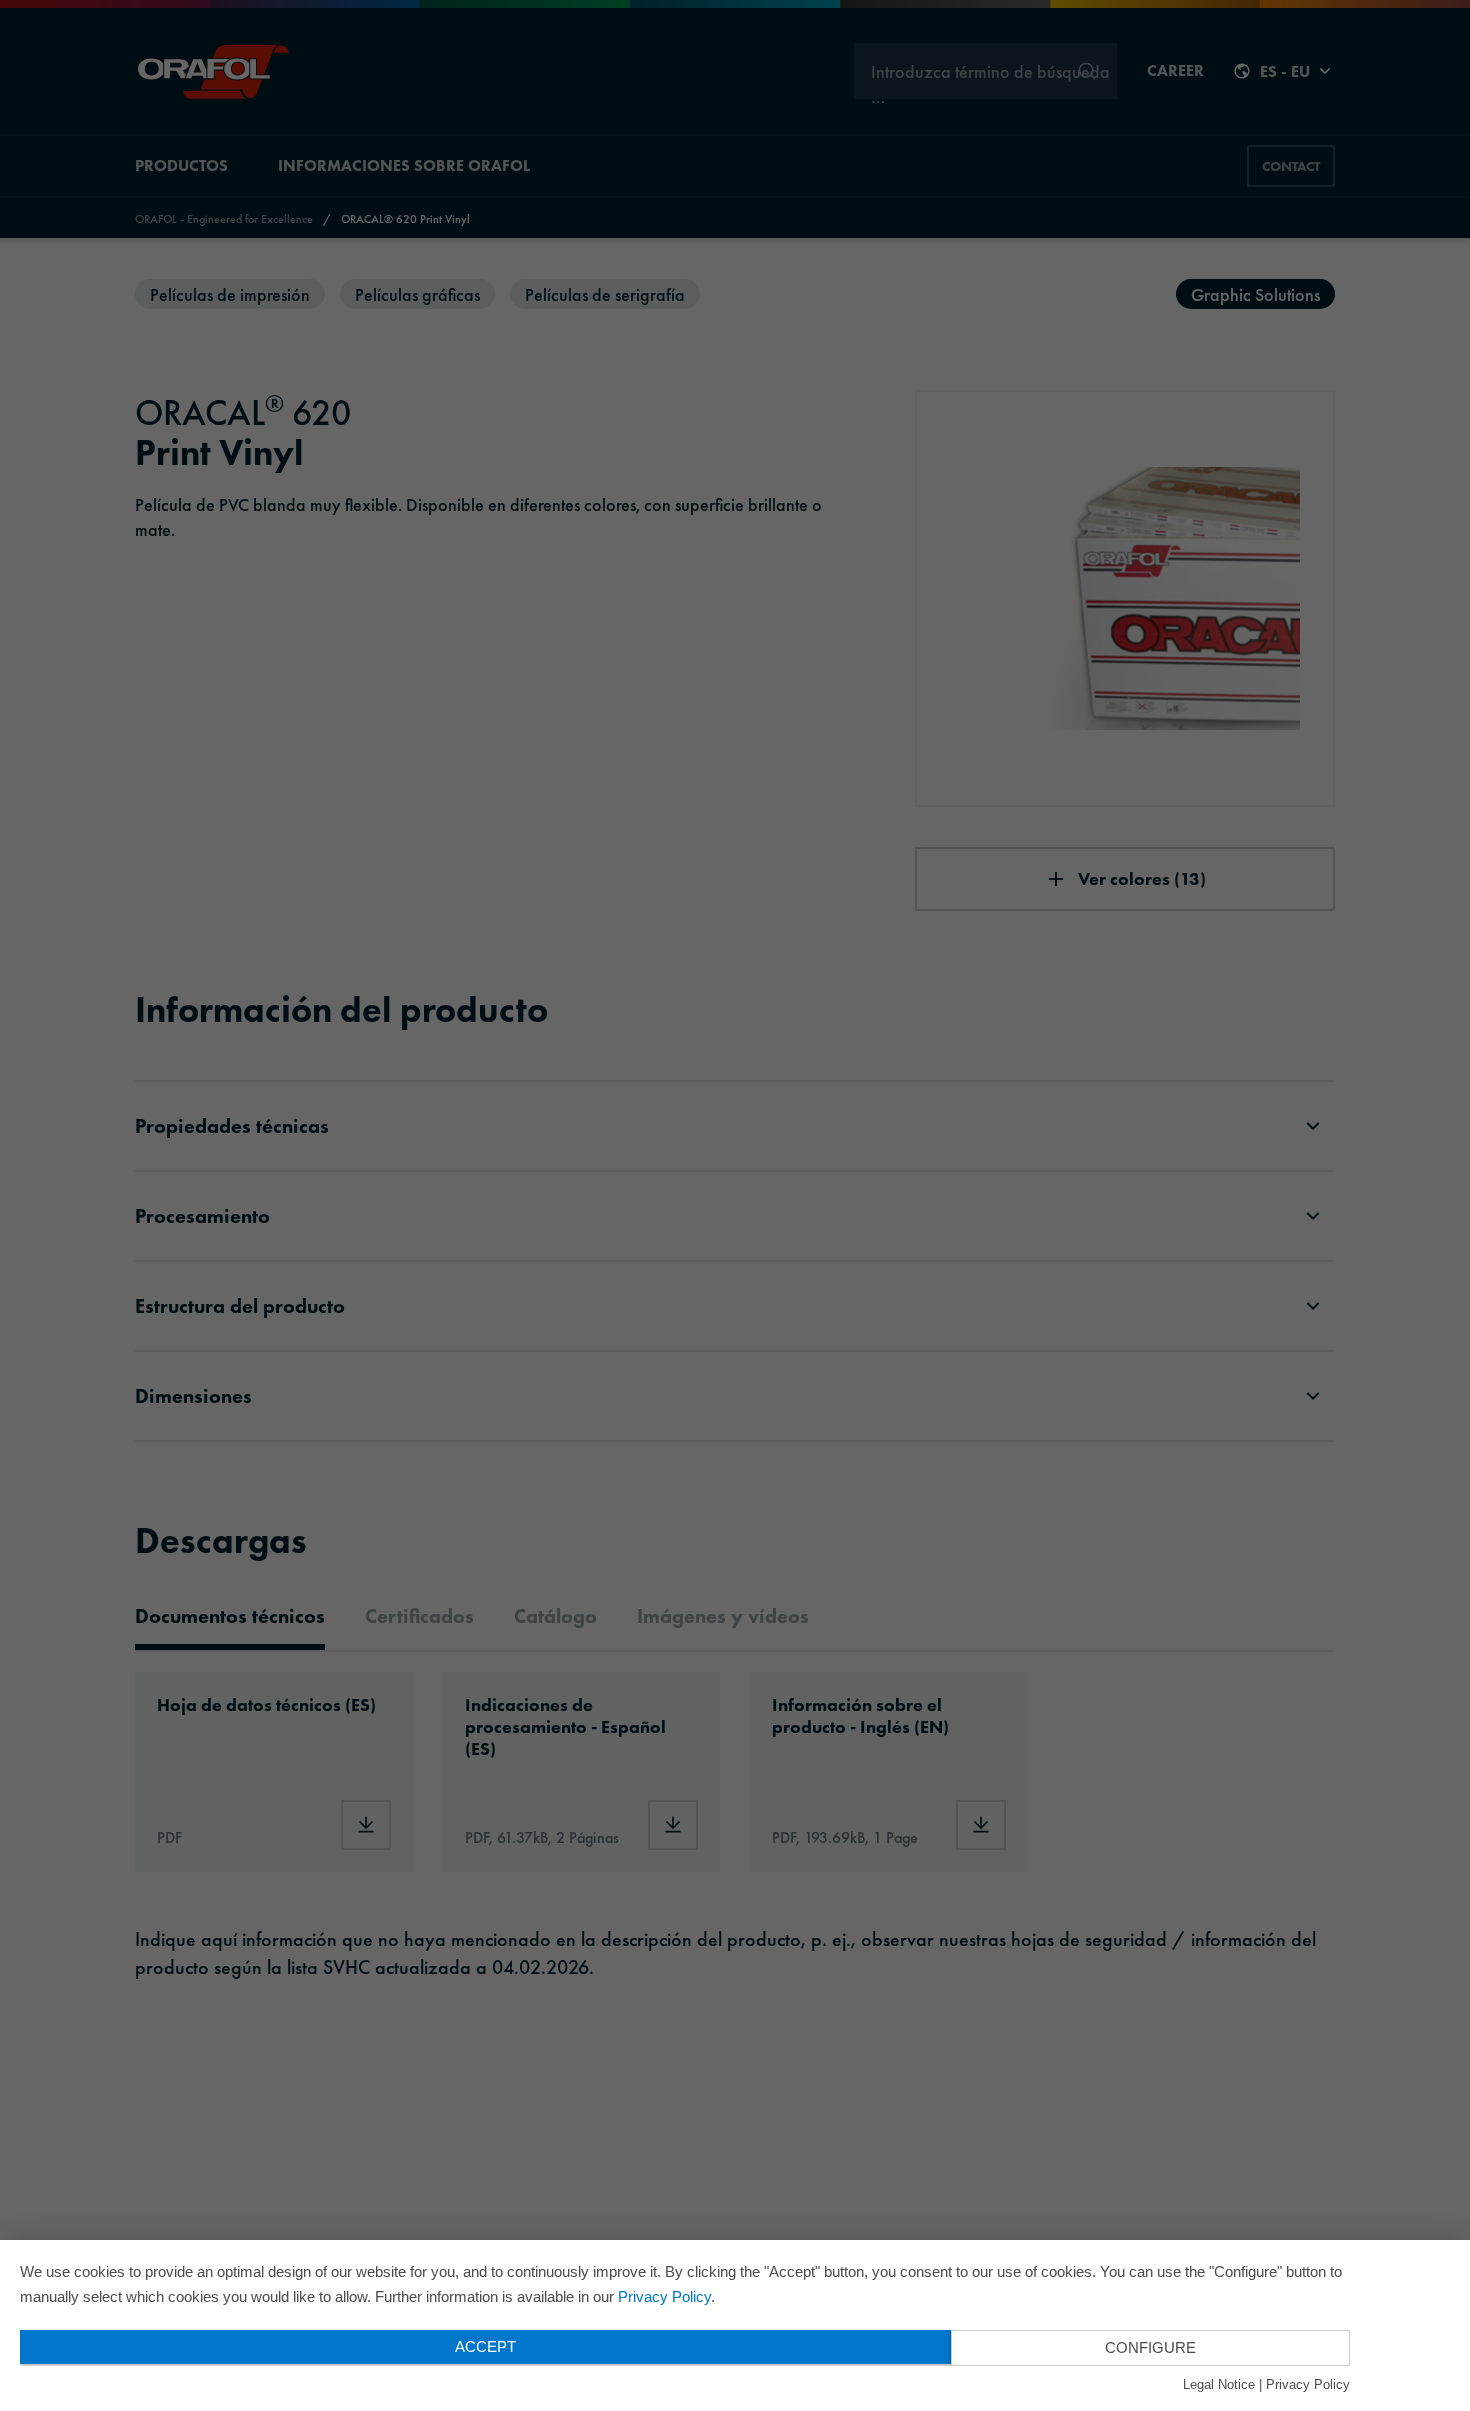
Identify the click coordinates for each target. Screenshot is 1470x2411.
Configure (1150, 2347)
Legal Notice (1219, 2384)
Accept (485, 2346)
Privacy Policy (664, 2296)
